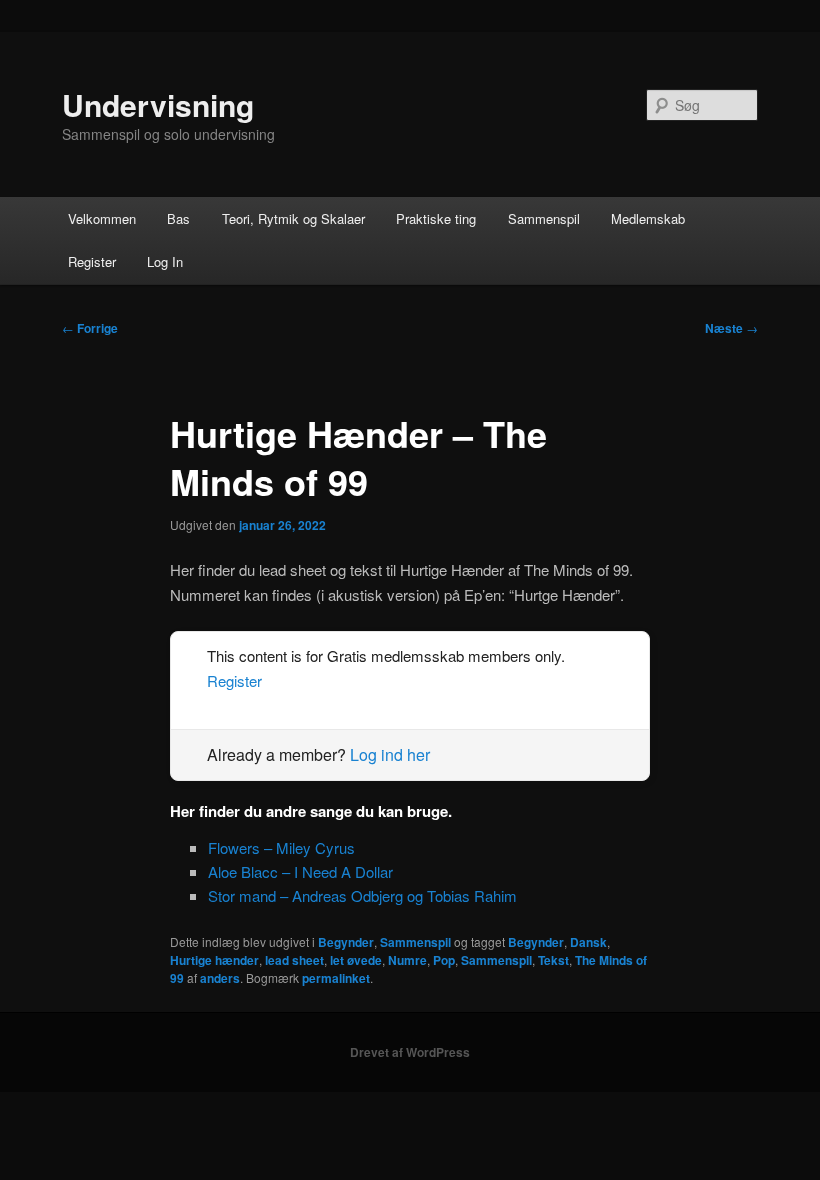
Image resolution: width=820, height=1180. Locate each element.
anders (220, 978)
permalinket (336, 978)
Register (92, 261)
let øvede (356, 960)
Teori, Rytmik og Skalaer (293, 218)
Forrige (90, 328)
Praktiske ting (436, 218)
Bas (178, 218)
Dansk (588, 942)
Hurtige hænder (214, 960)
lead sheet (294, 960)
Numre (407, 960)
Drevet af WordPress (410, 1052)
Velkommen (102, 218)
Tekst (553, 960)
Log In (165, 261)
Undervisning (158, 104)
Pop (444, 960)
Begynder (346, 942)
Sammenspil (544, 218)
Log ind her (390, 754)
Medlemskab (648, 218)
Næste (731, 328)
